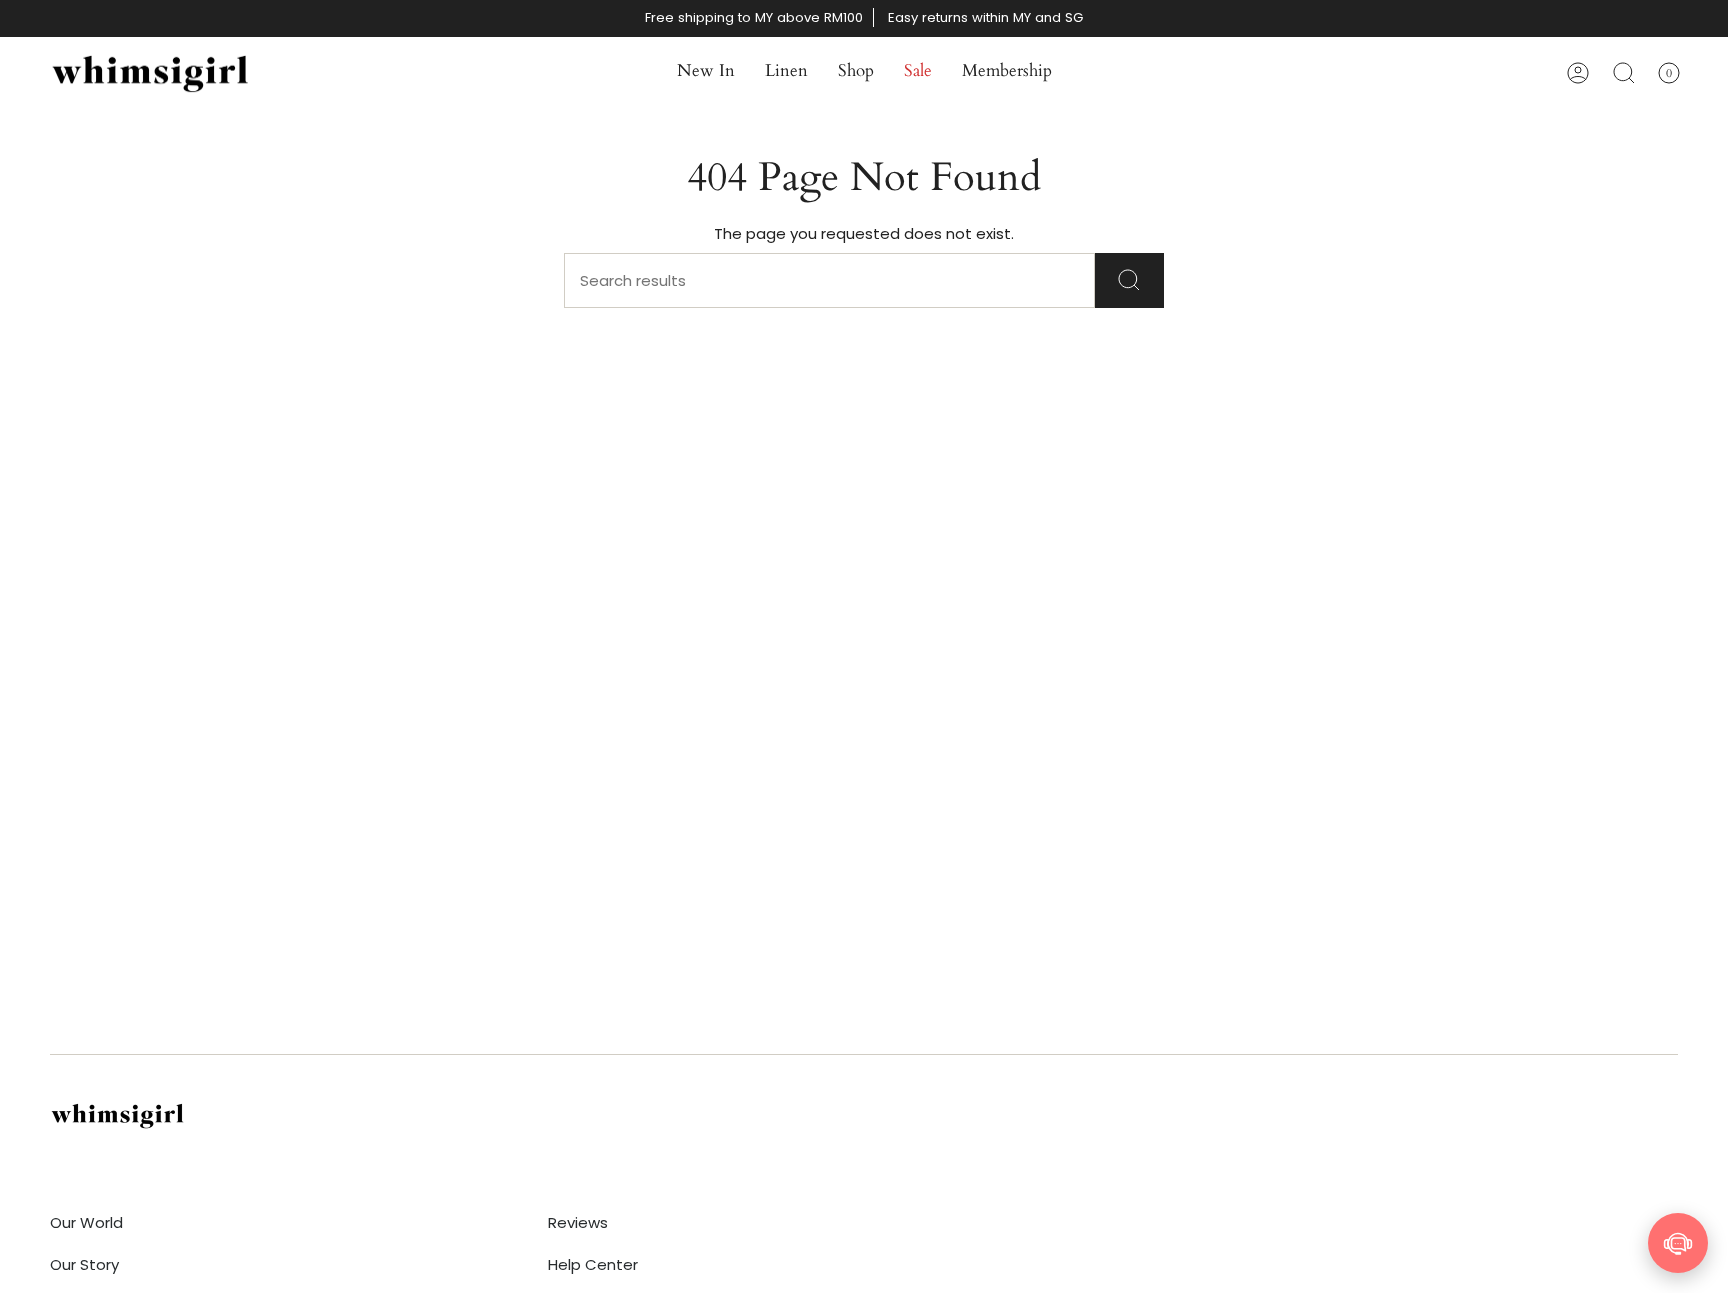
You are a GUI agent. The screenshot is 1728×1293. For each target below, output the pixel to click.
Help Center (593, 1264)
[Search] (1129, 280)
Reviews (578, 1222)
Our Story (84, 1264)
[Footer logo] (117, 1115)
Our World (86, 1222)
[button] (706, 73)
